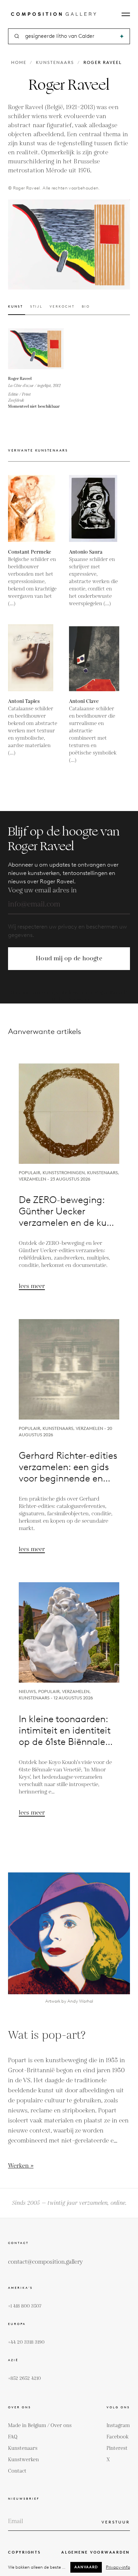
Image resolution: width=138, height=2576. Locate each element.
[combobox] (70, 36)
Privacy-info (118, 2567)
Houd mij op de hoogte (69, 958)
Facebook (118, 2437)
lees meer (32, 1286)
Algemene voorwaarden (96, 2552)
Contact (17, 2471)
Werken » (21, 2166)
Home (19, 62)
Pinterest (117, 2448)
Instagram (118, 2426)
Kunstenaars (55, 62)
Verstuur (116, 2522)
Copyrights (24, 2552)
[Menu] (126, 14)
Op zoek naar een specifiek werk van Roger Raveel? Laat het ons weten (69, 996)
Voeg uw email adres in (42, 890)
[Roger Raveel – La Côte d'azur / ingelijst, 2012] (36, 349)
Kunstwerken (23, 2460)
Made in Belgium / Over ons (40, 2426)
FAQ (13, 2437)
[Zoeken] (122, 36)
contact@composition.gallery (45, 2262)
